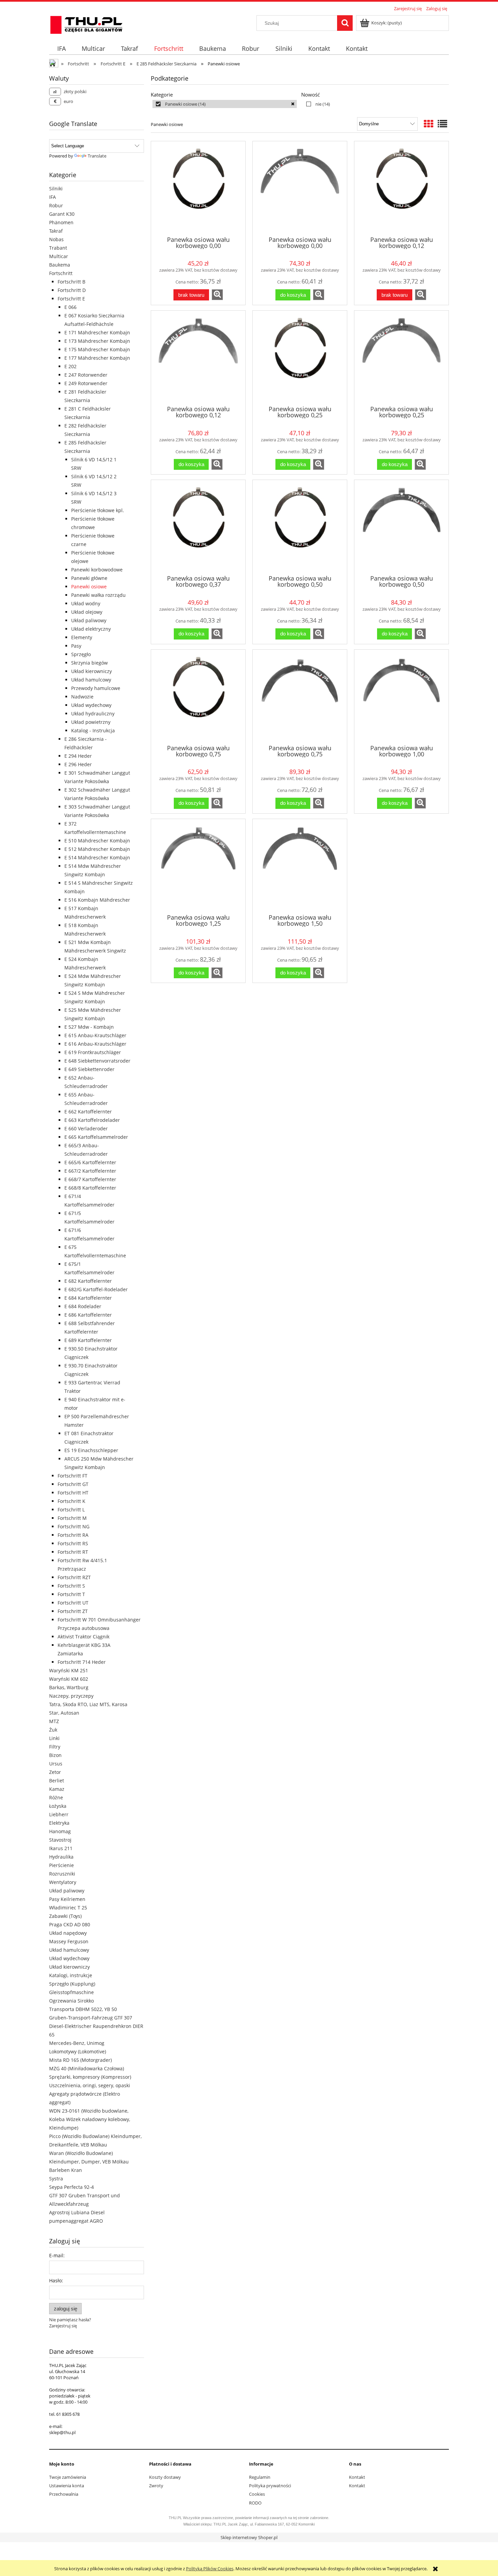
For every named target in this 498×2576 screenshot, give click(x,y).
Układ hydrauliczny (93, 714)
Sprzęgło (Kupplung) (72, 1984)
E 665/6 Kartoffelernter (90, 1162)
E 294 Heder (78, 756)
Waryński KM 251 (69, 1670)
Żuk (53, 1730)
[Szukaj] (345, 23)
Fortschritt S (71, 1586)
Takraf (56, 231)
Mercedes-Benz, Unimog (77, 2043)
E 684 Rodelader (83, 1306)
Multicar (59, 256)
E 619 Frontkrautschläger (93, 1052)
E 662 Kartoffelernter (88, 1112)
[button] (217, 295)
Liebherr (59, 1814)
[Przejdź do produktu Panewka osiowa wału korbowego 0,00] (198, 188)
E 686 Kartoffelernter (88, 1315)
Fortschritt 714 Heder (82, 1662)
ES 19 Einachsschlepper (91, 1450)
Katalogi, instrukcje (71, 1975)
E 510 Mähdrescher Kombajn (97, 841)
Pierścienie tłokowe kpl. (98, 510)
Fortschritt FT (72, 1476)
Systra (56, 2179)
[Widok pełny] (442, 124)
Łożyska (58, 1806)
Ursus (56, 1764)
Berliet (57, 1781)
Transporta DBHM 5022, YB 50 (83, 2009)
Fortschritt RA (73, 1535)
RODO (255, 2503)
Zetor (55, 1772)
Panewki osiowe (89, 587)
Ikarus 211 (61, 1848)
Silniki (56, 189)
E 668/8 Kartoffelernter (90, 1188)
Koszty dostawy (165, 2477)
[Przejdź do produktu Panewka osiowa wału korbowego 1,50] (300, 866)
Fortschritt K (71, 1501)
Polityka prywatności (270, 2486)
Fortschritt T (71, 1594)
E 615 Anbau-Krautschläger (95, 1035)
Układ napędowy (68, 1933)
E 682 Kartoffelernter (88, 1281)
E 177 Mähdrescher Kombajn (97, 358)
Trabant (58, 248)
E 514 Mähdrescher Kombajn (97, 857)
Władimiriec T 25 (68, 1908)
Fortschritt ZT (73, 1611)
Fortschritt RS (73, 1543)
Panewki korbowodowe (97, 570)
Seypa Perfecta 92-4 (71, 2187)
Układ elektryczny (91, 629)
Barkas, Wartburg (69, 1687)
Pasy (76, 646)
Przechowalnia (64, 2494)
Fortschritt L (71, 1510)
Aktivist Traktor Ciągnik (84, 1637)
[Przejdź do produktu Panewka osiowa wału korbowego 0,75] (198, 696)
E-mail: (57, 2255)
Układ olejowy (87, 612)
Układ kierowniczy (91, 671)
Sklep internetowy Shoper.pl (249, 2537)
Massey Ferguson (69, 1941)
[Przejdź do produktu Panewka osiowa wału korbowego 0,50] (300, 527)
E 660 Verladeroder (86, 1128)
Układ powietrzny (91, 722)
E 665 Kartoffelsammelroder (96, 1137)
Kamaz (57, 1789)
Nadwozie (82, 697)
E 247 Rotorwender (86, 375)
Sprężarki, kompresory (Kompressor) (90, 2077)
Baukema (60, 265)
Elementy (82, 637)
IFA (53, 197)
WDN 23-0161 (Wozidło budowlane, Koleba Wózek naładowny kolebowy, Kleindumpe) (90, 2119)
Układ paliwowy (89, 620)
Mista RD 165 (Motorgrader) (80, 2060)
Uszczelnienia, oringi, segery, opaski (90, 2085)
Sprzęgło (81, 654)
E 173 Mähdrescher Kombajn (97, 341)
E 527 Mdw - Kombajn (89, 1027)
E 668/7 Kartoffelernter (90, 1179)
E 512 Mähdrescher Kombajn (97, 849)
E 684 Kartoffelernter (88, 1298)
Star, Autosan (64, 1713)
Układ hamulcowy (91, 680)
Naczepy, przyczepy (71, 1696)
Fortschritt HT (73, 1493)
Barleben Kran (66, 2170)
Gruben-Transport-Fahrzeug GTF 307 (91, 2018)
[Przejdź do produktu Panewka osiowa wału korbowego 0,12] (401, 188)
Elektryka (59, 1823)
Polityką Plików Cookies (210, 2569)
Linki (54, 1738)
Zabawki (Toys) (65, 1916)
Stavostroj (60, 1840)
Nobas (56, 239)
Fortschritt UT (73, 1603)
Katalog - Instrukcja (93, 730)
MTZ (54, 1721)
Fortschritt (61, 273)
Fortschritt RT (73, 1552)
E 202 (70, 366)
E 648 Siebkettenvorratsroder (97, 1061)
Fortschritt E (71, 299)
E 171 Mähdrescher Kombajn (97, 332)
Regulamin (260, 2477)
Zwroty (156, 2486)
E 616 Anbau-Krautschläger (95, 1044)
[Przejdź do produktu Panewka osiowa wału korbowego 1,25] (198, 866)
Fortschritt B (71, 282)
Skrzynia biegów (89, 663)
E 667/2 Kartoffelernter (90, 1171)
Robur (56, 205)
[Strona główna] (86, 24)
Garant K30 (62, 214)
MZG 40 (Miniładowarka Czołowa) (87, 2068)
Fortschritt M (72, 1518)
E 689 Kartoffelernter (88, 1340)
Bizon (55, 1755)
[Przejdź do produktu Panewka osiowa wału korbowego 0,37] (198, 527)
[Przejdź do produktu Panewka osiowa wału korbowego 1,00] (401, 696)
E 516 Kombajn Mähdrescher (97, 900)
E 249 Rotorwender (86, 383)
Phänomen (61, 222)
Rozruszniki (62, 1874)
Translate (97, 156)
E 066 (70, 307)
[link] (225, 104)
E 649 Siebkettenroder (89, 1069)
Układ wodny (86, 603)
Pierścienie (61, 1865)
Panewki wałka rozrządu (98, 595)
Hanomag (60, 1831)
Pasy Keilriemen (67, 1899)
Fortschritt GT (73, 1484)
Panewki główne (89, 578)
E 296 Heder (78, 764)
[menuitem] (61, 49)
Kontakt (357, 2477)
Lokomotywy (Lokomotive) (78, 2051)
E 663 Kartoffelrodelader (92, 1120)
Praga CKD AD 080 (70, 1924)
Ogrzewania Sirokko (71, 2001)
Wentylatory (63, 1882)
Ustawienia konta (67, 2486)
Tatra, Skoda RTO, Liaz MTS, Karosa (88, 1704)
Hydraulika (61, 1857)
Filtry (55, 1747)
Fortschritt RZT (74, 1577)
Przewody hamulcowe (96, 688)
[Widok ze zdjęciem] (429, 124)
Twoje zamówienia (68, 2477)
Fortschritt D (72, 290)
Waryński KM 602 (69, 1679)
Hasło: (56, 2280)
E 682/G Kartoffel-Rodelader (96, 1289)
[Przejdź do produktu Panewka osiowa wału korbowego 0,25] (300, 357)
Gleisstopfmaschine (71, 1992)
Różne (56, 1797)
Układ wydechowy (91, 705)
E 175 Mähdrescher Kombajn (97, 349)
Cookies (257, 2494)
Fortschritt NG (74, 1526)
